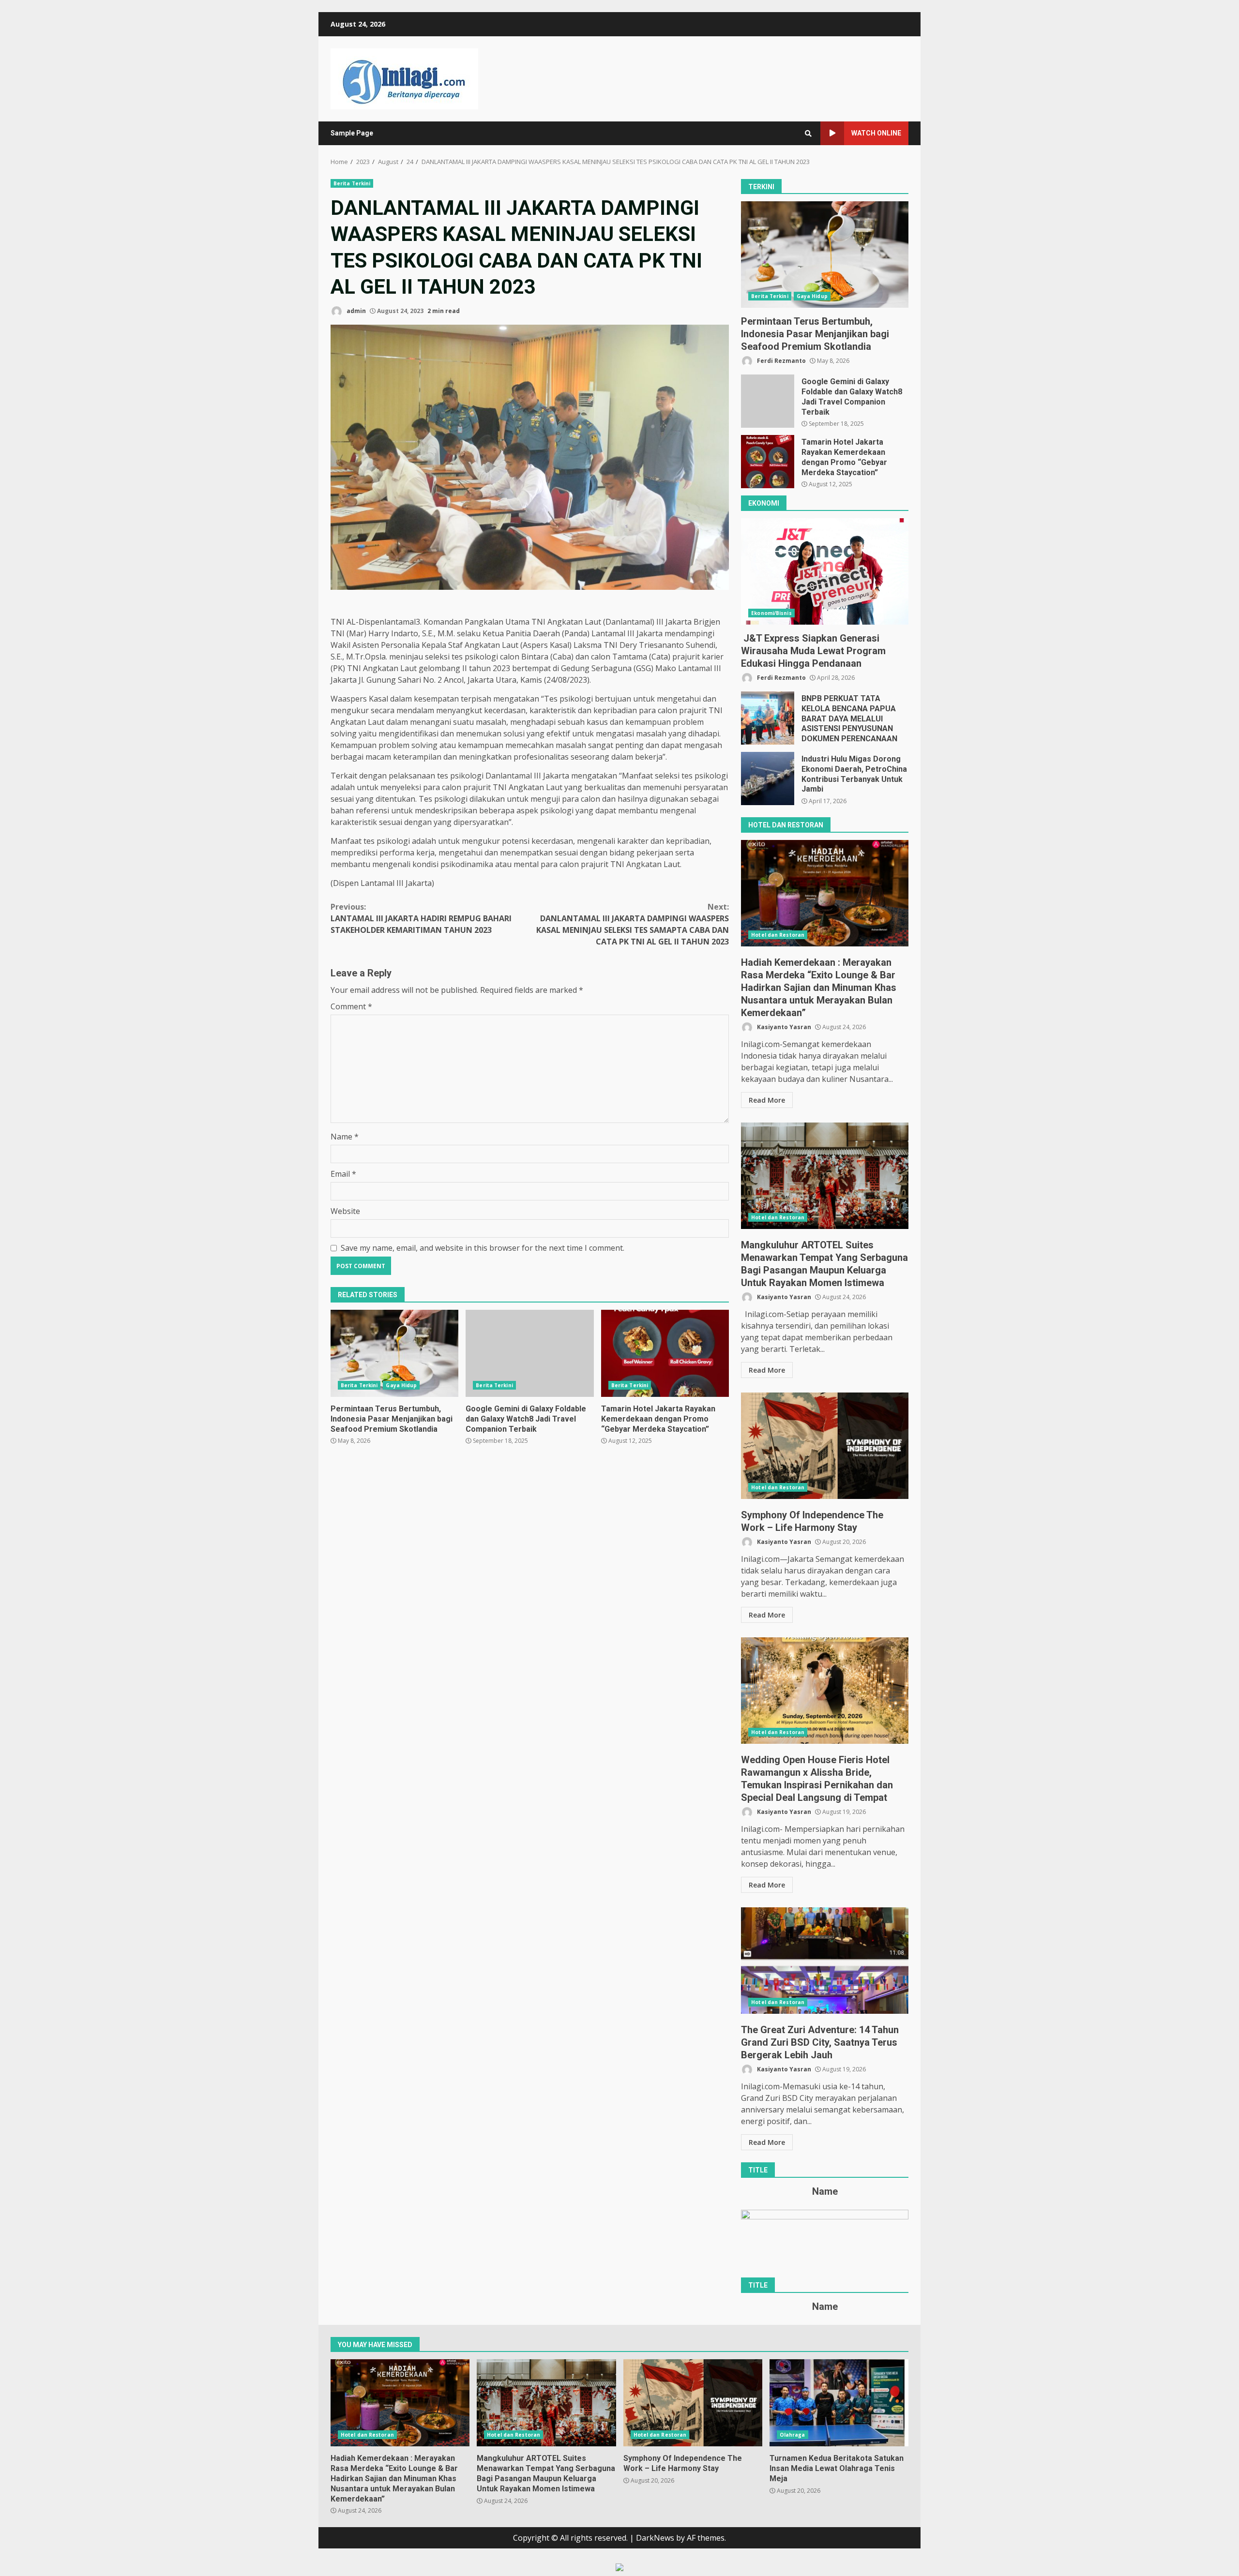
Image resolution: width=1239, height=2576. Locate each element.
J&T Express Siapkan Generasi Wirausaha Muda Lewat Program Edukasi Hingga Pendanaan (825, 571)
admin (355, 311)
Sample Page (352, 133)
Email (343, 1174)
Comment (351, 1006)
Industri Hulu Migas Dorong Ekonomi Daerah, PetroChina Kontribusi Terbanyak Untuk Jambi (768, 779)
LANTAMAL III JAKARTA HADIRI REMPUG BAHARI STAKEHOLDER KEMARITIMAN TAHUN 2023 (421, 918)
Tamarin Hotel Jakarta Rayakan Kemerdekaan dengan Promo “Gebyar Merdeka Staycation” (665, 1353)
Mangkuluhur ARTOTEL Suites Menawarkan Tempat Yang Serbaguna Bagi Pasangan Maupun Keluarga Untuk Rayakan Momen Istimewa (825, 1176)
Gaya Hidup (401, 1385)
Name (345, 1137)
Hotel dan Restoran (778, 935)
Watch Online (876, 133)
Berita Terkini (352, 183)
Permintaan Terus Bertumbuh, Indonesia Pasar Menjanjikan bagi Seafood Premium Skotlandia (394, 1353)
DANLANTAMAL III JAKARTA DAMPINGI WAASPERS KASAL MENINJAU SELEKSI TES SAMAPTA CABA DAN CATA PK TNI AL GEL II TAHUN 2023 (633, 924)
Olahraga (793, 2435)
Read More (767, 1100)
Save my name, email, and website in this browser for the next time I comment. (483, 1248)
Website (345, 1211)
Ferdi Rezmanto (781, 361)
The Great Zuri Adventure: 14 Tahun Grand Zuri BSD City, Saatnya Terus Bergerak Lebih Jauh (825, 1961)
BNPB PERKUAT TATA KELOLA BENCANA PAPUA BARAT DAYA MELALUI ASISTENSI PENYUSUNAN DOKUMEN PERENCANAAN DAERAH (768, 718)
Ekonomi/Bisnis (771, 613)
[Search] (808, 134)
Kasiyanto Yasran (783, 1027)
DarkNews (655, 2538)
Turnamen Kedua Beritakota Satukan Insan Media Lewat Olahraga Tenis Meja (839, 2403)
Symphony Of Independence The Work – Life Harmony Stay (825, 1446)
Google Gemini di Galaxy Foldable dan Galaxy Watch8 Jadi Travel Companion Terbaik (529, 1353)
